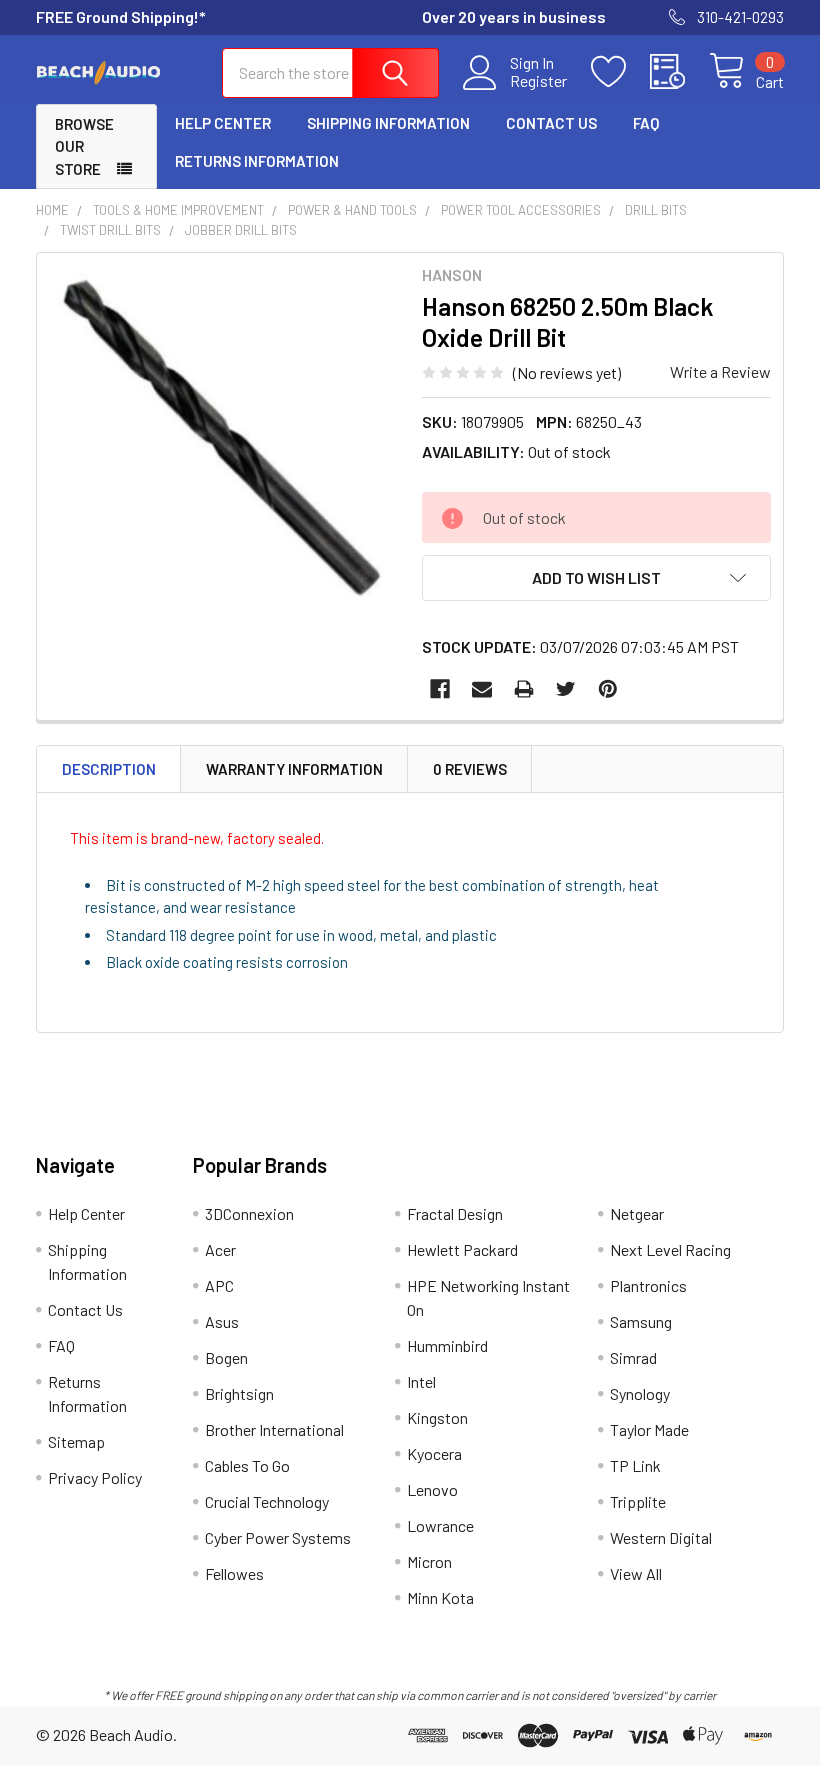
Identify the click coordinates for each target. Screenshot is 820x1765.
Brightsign (239, 1393)
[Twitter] (566, 689)
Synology (640, 1393)
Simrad (633, 1357)
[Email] (482, 689)
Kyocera (434, 1453)
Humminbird (447, 1345)
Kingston (437, 1417)
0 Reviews (470, 769)
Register (538, 81)
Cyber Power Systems (278, 1537)
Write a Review (720, 371)
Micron (429, 1561)
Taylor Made (649, 1429)
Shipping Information (388, 123)
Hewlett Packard (462, 1249)
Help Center (223, 123)
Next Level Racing (670, 1249)
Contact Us (551, 123)
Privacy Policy (95, 1477)
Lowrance (440, 1525)
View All (636, 1573)
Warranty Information (294, 769)
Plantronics (648, 1285)
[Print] (524, 689)
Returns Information (257, 161)
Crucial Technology (267, 1501)
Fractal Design (455, 1213)
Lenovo (432, 1489)
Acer (220, 1249)
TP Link (635, 1465)
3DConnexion (249, 1213)
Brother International (274, 1429)
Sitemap (76, 1441)
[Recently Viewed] (679, 72)
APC (219, 1285)
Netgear (637, 1213)
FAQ (646, 123)
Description (109, 769)
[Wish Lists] (620, 72)
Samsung (641, 1321)
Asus (222, 1321)
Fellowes (234, 1573)
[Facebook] (440, 689)
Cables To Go (247, 1465)
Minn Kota (440, 1597)
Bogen (226, 1357)
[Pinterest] (608, 689)
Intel (421, 1381)
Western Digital (661, 1537)
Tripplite (638, 1501)
